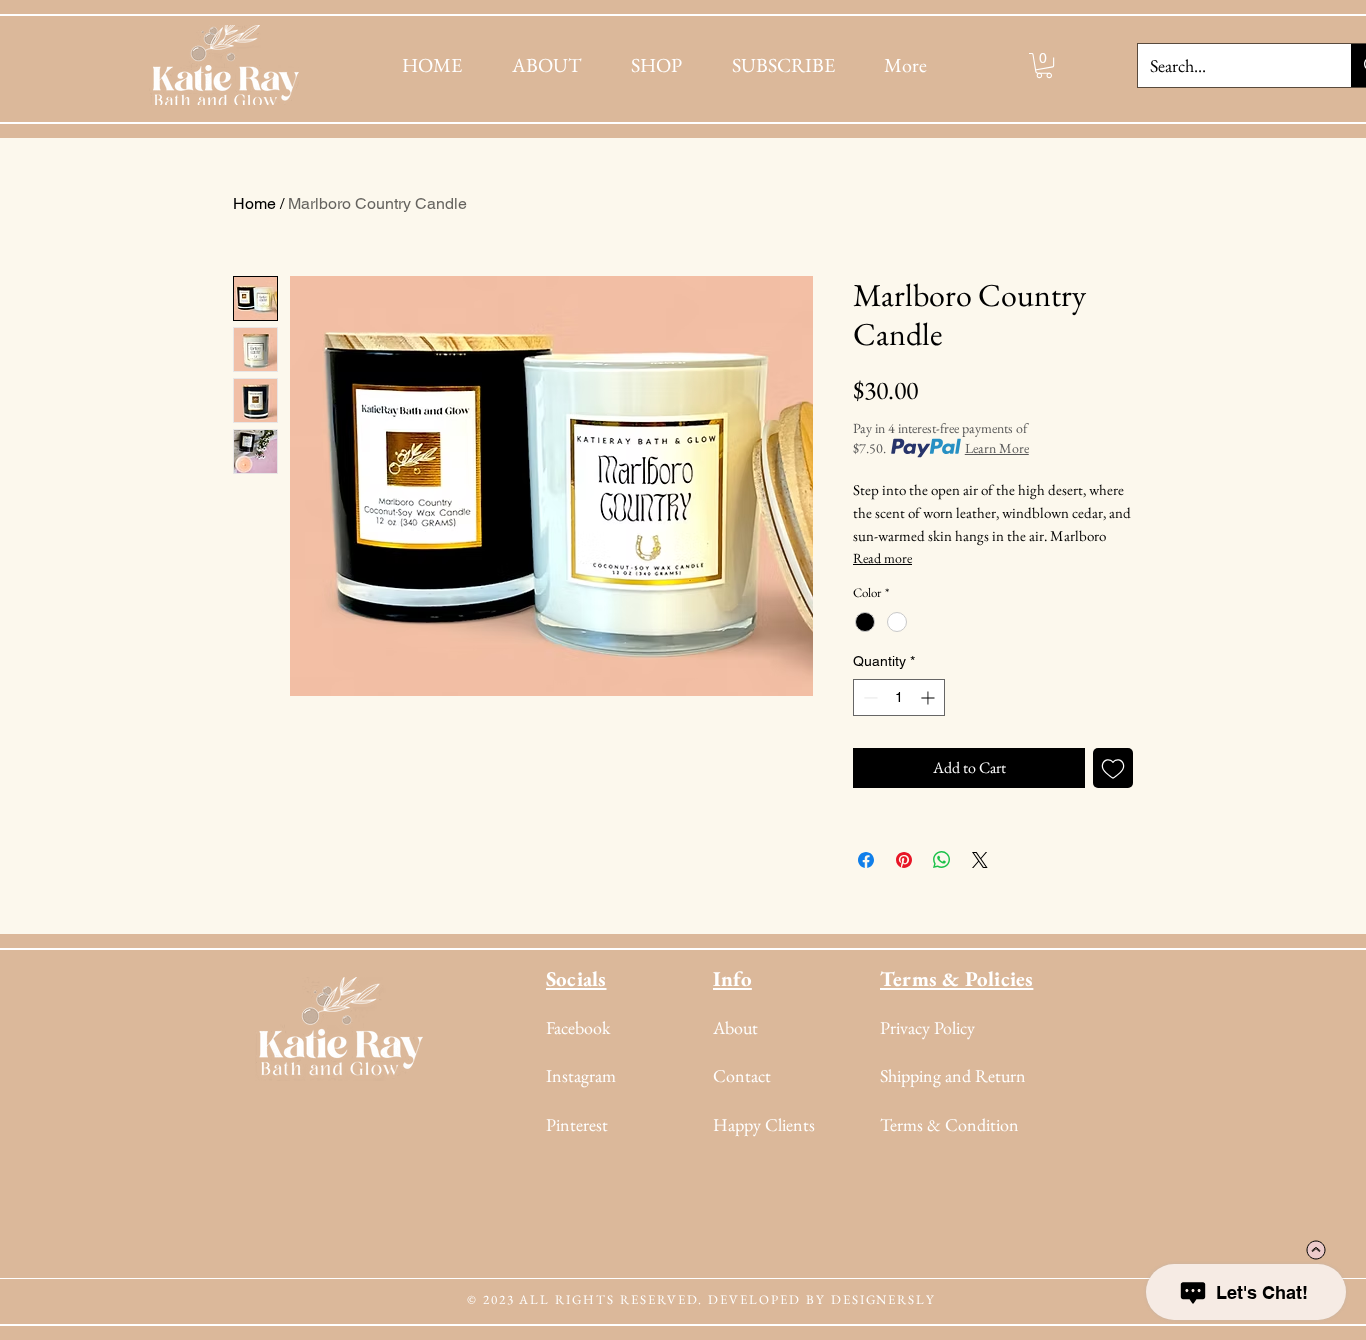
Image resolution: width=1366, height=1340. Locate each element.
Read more (882, 558)
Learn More (997, 448)
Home (254, 203)
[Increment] (929, 697)
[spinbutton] (899, 697)
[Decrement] (868, 697)
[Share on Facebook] (866, 860)
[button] (1044, 65)
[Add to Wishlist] (1113, 768)
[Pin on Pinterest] (904, 860)
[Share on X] (980, 860)
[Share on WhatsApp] (942, 860)
